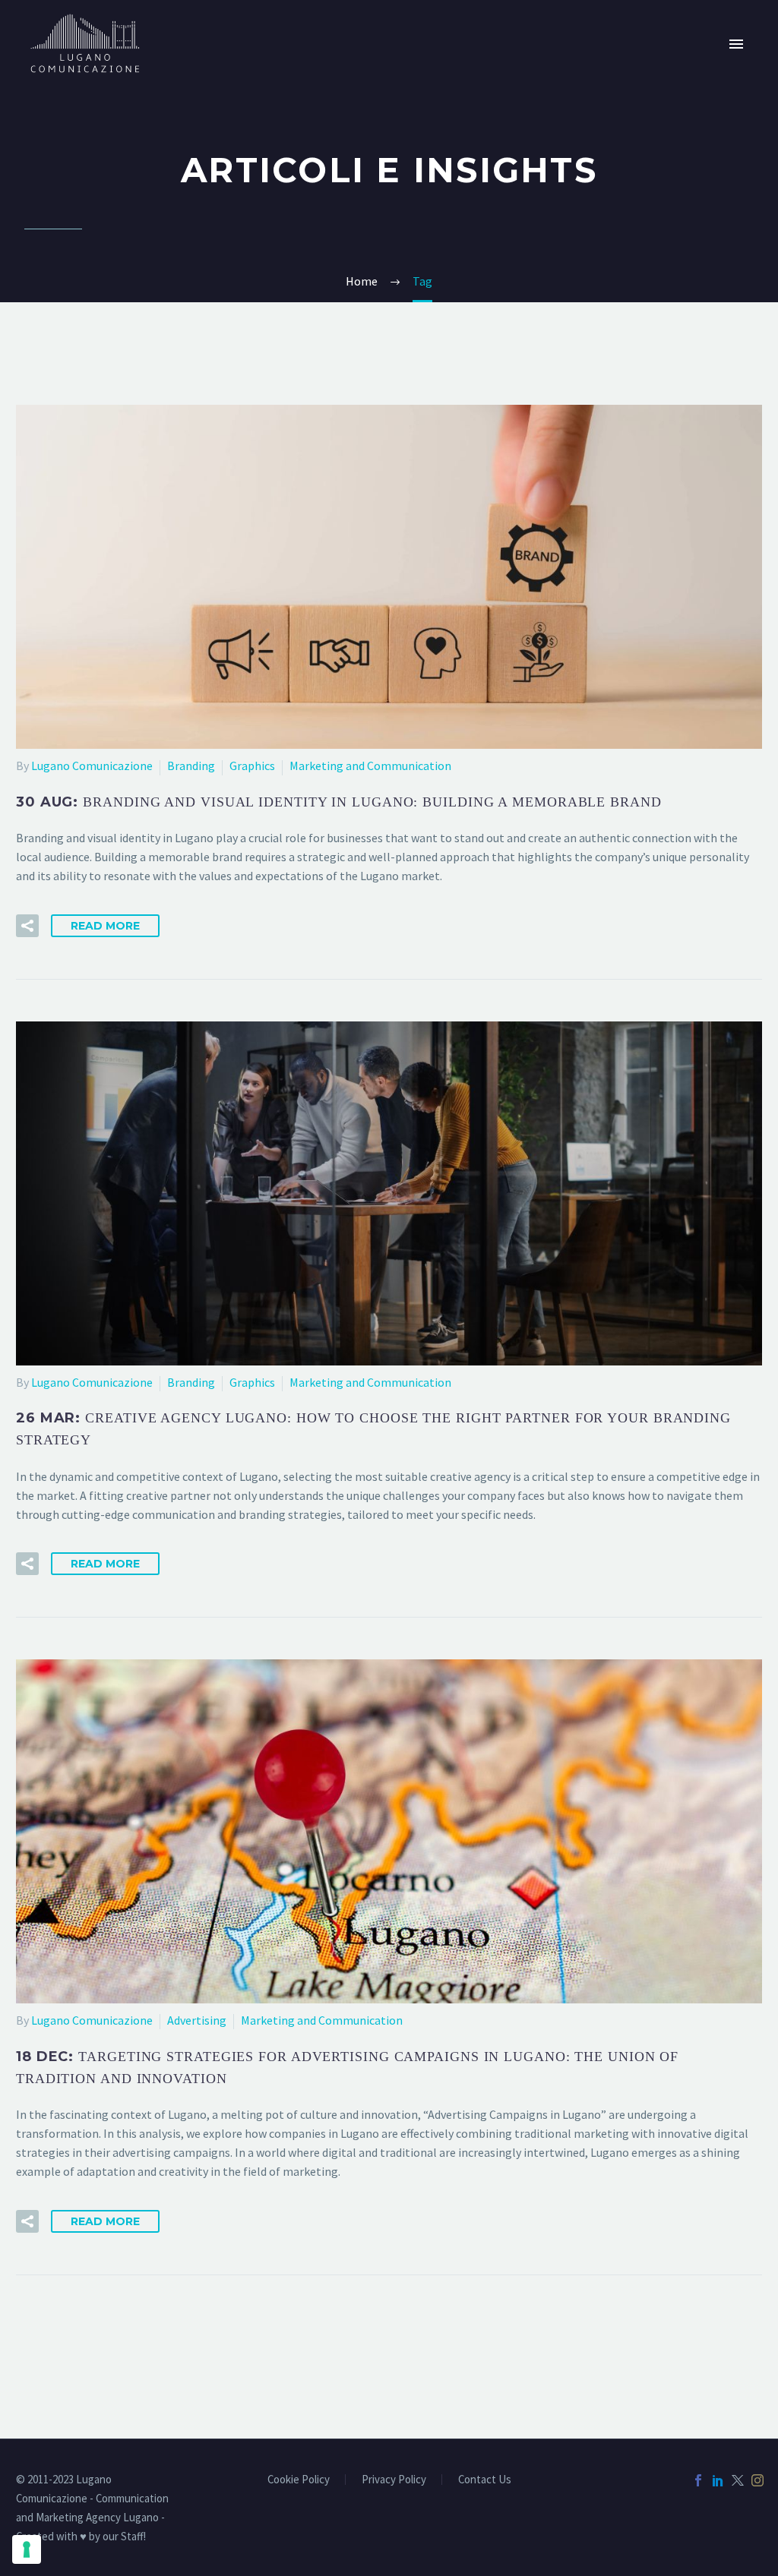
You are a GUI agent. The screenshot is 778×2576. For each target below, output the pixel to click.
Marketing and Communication (370, 766)
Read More (105, 926)
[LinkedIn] (718, 2480)
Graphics (252, 766)
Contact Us (485, 2480)
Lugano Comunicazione (92, 766)
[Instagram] (757, 2480)
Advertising (197, 2020)
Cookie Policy (299, 2480)
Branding (191, 766)
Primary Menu (736, 44)
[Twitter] (738, 2480)
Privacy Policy (394, 2480)
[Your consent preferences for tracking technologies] (27, 2549)
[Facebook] (698, 2480)
